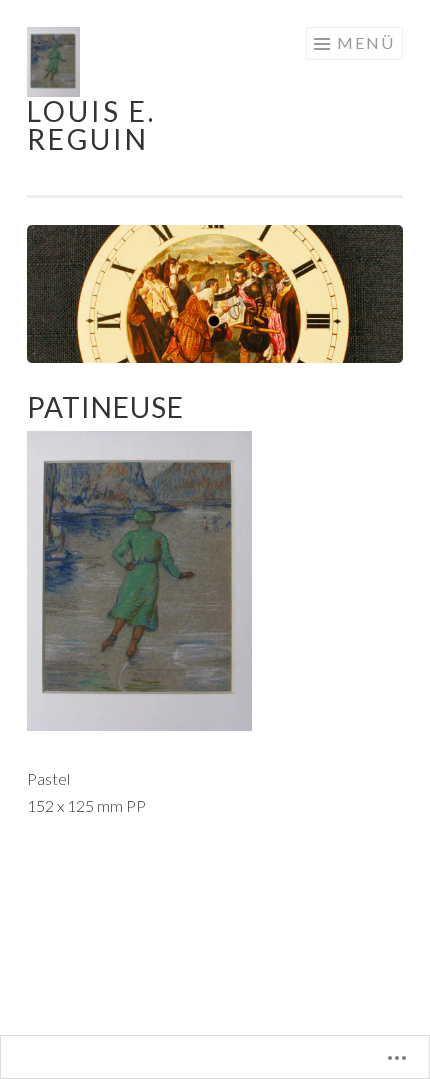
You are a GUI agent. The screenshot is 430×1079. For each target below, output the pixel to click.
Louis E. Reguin (91, 125)
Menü (366, 42)
